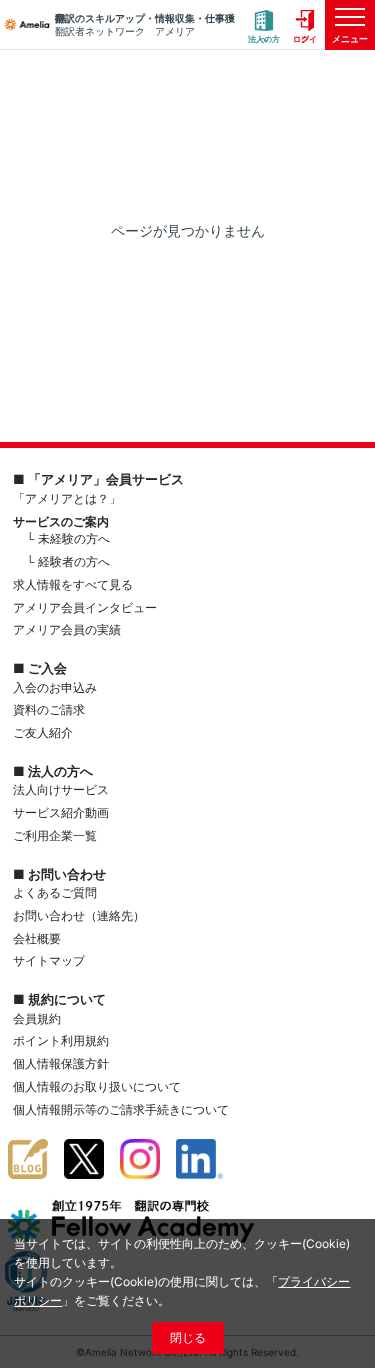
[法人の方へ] (264, 25)
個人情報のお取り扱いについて (97, 1086)
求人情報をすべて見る (73, 584)
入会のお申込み (55, 687)
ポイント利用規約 (61, 1040)
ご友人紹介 (43, 732)
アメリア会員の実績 (67, 629)
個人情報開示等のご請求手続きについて (121, 1109)
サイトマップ (49, 960)
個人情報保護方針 (61, 1063)
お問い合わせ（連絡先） (79, 915)
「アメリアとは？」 (67, 498)
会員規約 (37, 1018)
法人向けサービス (61, 789)
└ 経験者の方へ (68, 561)
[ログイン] (305, 25)
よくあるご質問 (55, 892)
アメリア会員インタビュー (85, 607)
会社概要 (37, 938)
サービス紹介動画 (61, 812)
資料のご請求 (49, 709)
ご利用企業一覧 (55, 835)
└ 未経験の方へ (68, 538)
